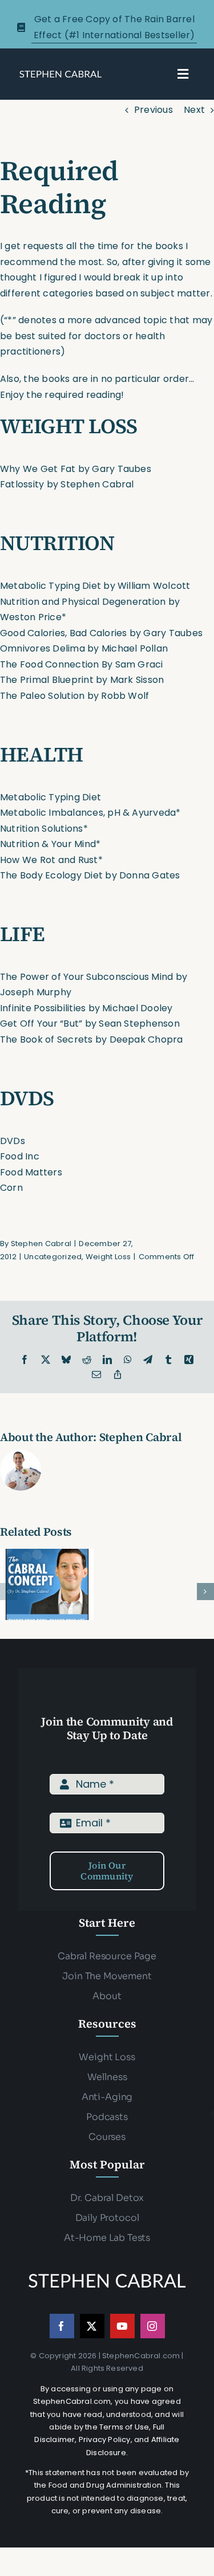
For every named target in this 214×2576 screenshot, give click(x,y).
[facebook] (62, 2326)
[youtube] (122, 2326)
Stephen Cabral (41, 1244)
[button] (9, 1592)
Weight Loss (108, 1257)
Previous (154, 110)
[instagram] (153, 2326)
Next (194, 110)
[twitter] (92, 2326)
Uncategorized (53, 1257)
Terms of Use (124, 2427)
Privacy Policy (105, 2439)
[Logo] (60, 73)
